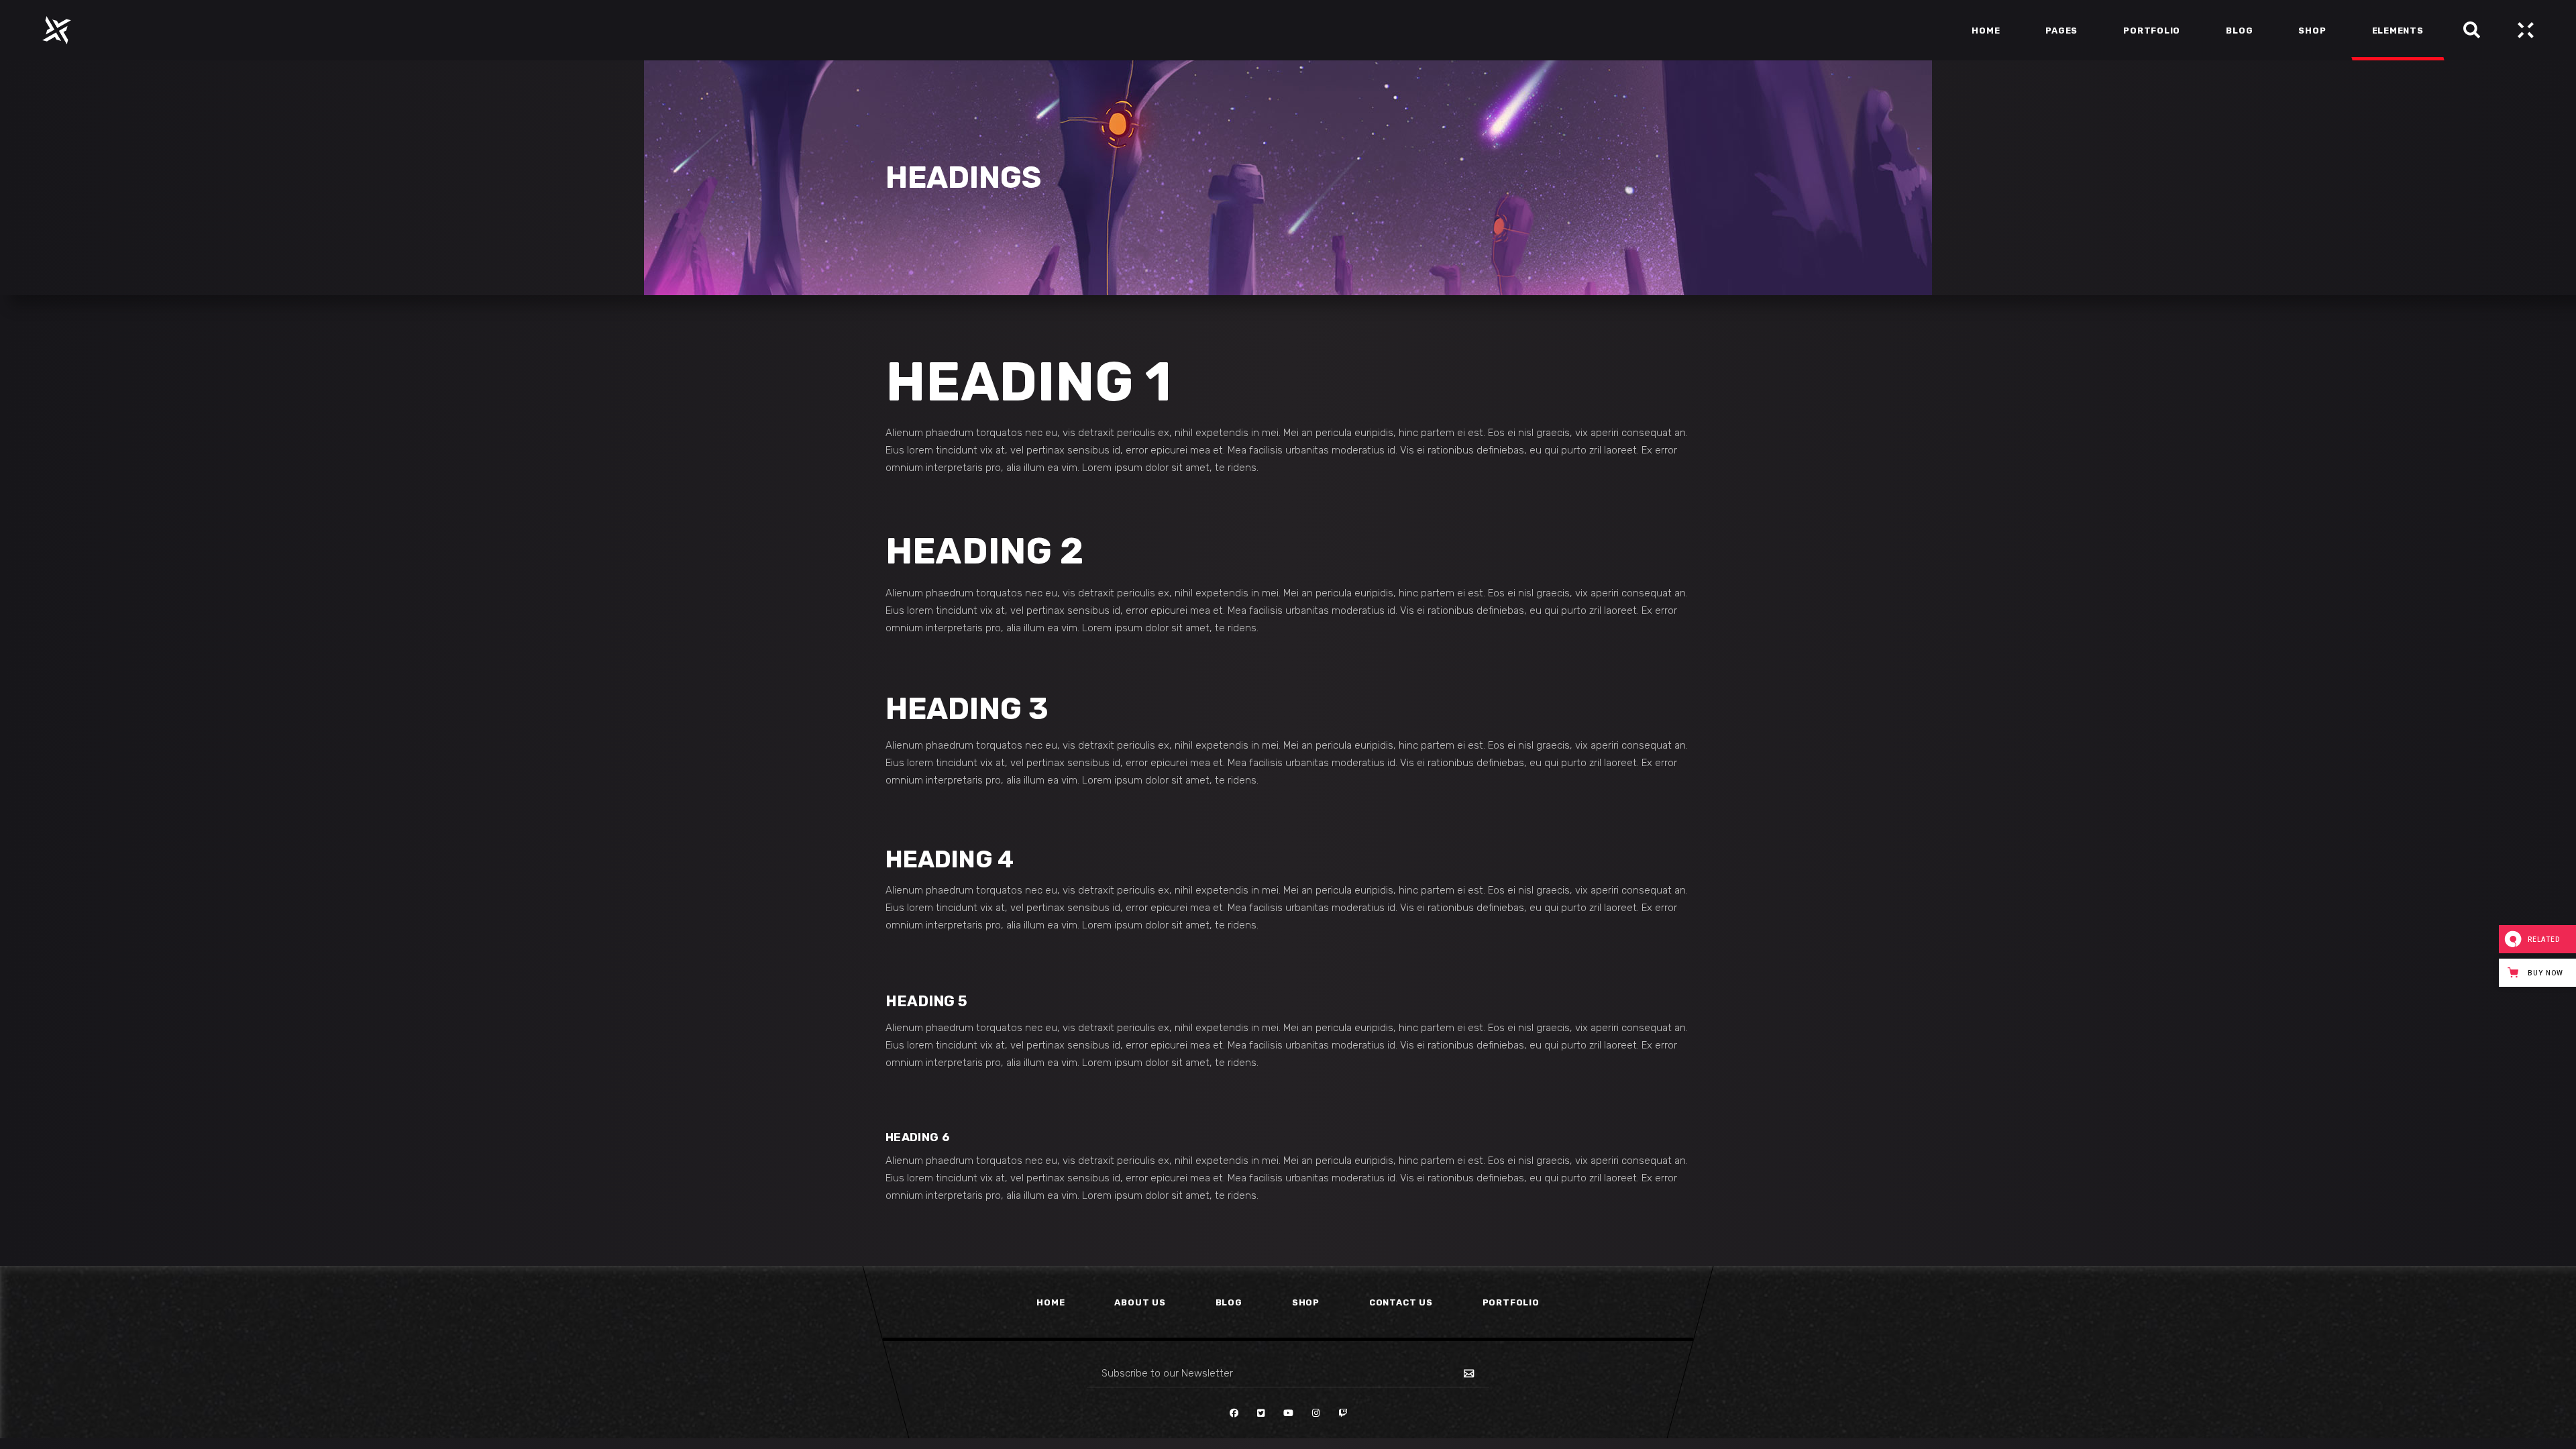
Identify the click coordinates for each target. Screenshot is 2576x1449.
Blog (1229, 1302)
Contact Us (1401, 1302)
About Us (1140, 1302)
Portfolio (1511, 1302)
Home (1051, 1302)
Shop (1306, 1302)
